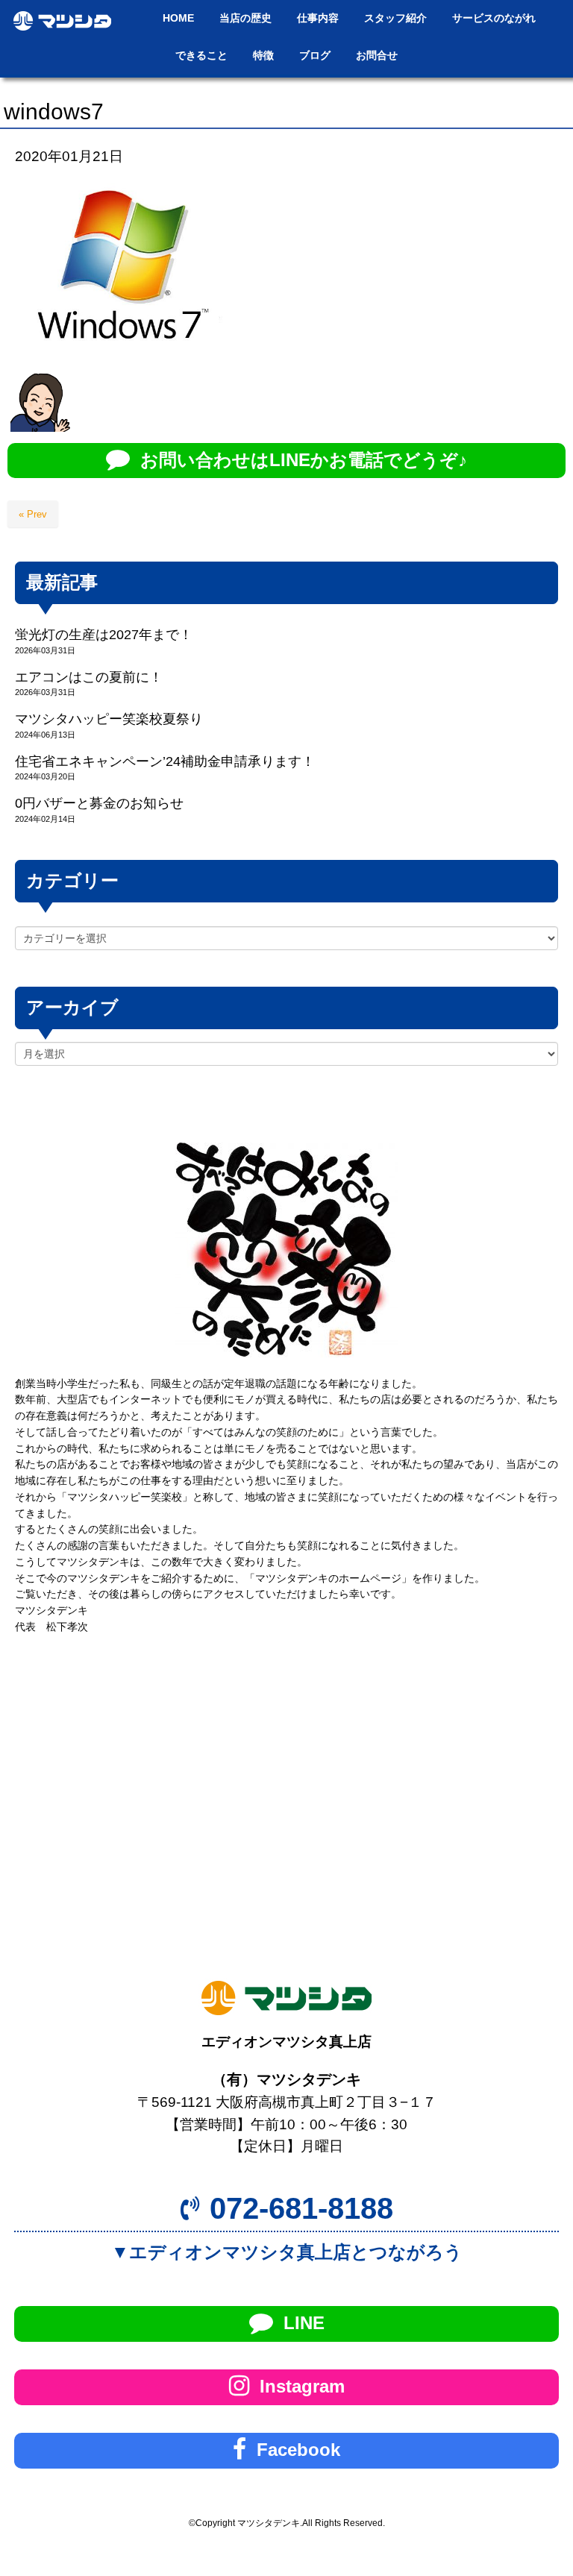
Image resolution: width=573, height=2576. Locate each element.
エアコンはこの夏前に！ (89, 677)
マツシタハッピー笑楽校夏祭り (109, 719)
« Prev (33, 514)
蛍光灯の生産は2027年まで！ (104, 635)
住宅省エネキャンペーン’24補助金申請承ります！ (165, 761)
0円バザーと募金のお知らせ (99, 803)
